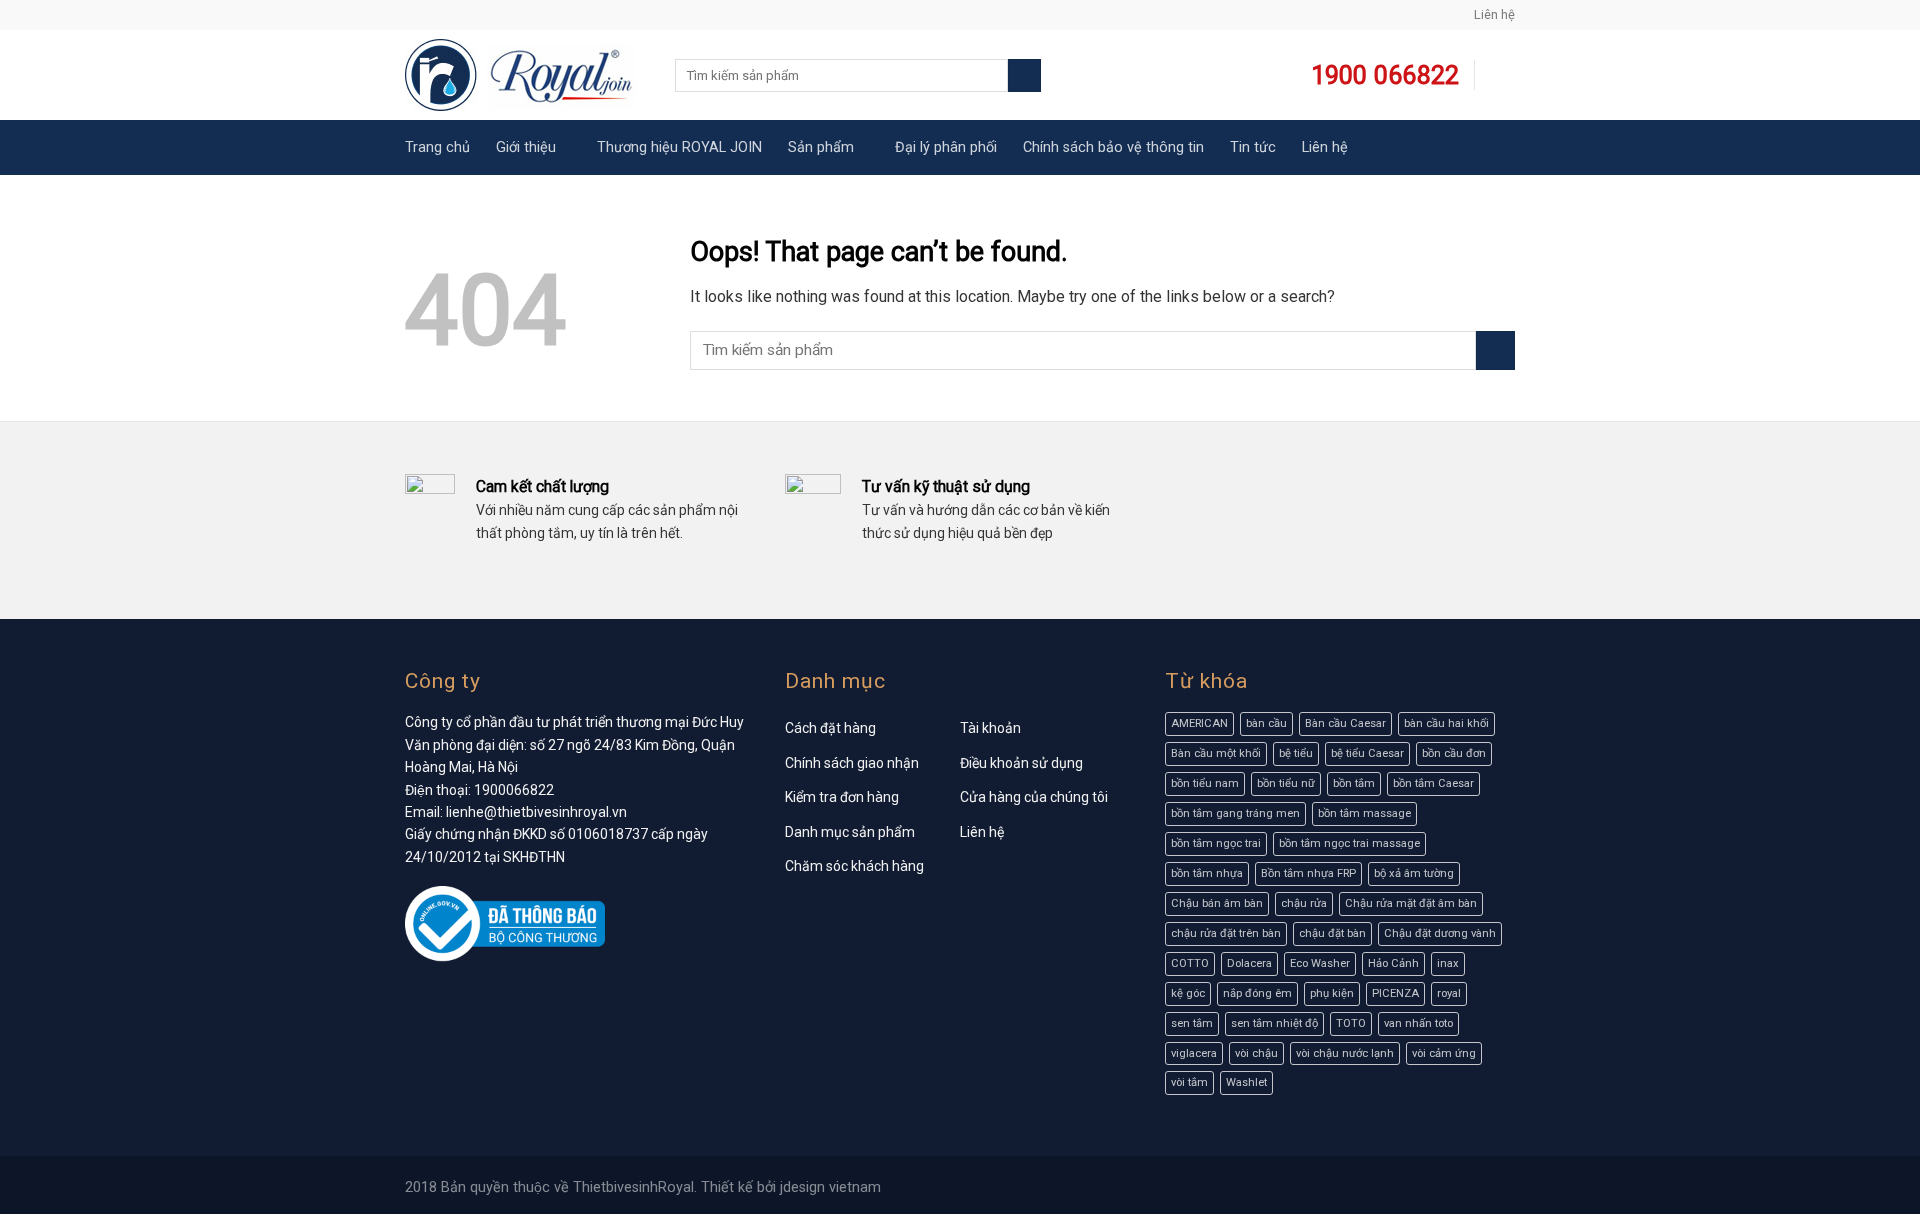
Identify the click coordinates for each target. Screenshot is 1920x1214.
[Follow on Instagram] (434, 15)
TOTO (1351, 1023)
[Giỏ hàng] (1502, 75)
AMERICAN (1199, 723)
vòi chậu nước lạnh (1345, 1053)
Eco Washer (1320, 963)
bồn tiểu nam (1205, 783)
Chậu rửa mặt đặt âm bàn (1411, 903)
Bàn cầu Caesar (1345, 723)
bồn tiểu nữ (1286, 783)
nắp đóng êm (1257, 993)
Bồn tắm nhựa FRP (1308, 873)
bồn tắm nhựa (1207, 873)
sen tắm (1192, 1023)
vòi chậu (1256, 1053)
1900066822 (514, 790)
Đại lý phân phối (946, 147)
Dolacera (1249, 963)
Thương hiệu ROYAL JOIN (679, 147)
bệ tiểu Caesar (1367, 753)
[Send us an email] (472, 15)
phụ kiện (1332, 993)
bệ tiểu (1296, 753)
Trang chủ (437, 147)
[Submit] (1024, 76)
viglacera (1194, 1053)
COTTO (1190, 963)
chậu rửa (1304, 903)
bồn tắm (1354, 783)
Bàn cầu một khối (1216, 753)
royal (1449, 993)
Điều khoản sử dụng (1021, 763)
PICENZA (1395, 993)
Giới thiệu (526, 147)
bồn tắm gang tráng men (1235, 813)
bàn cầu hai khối (1446, 723)
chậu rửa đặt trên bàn (1226, 933)
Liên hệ (1494, 14)
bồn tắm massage (1364, 813)
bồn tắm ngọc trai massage (1349, 843)
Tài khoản (990, 728)
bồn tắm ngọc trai (1216, 843)
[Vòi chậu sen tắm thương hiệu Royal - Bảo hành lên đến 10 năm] (525, 75)
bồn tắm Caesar (1433, 783)
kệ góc (1188, 993)
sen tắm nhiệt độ (1274, 1023)
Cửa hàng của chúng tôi (1034, 797)
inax (1448, 963)
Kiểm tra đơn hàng (842, 797)
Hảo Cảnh (1393, 963)
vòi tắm (1189, 1082)
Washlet (1246, 1082)
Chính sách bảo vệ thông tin (1113, 147)
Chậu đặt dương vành (1440, 933)
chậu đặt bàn (1332, 933)
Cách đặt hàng (830, 728)
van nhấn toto (1418, 1023)
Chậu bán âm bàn (1217, 903)
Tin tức (1253, 147)
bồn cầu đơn (1454, 753)
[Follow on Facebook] (415, 15)
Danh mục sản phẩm (850, 832)
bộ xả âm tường (1414, 873)
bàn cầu (1266, 723)
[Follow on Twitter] (453, 15)
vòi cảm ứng (1444, 1053)
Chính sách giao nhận (852, 763)
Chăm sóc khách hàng (854, 866)
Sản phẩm (821, 147)
